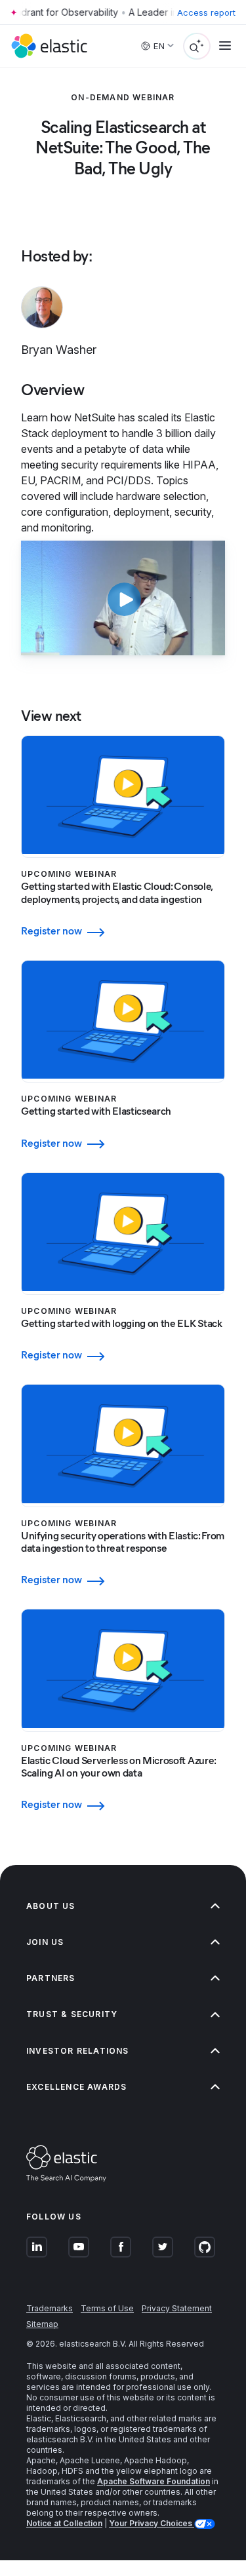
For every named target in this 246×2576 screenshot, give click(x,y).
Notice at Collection (64, 2523)
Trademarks (50, 2308)
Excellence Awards (76, 2087)
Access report (206, 12)
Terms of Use (107, 2308)
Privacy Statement (177, 2308)
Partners (51, 1978)
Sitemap (42, 2324)
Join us (45, 1942)
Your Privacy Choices (152, 2523)
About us (51, 1906)
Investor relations (78, 2051)
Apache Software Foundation (154, 2481)
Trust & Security (72, 2014)
